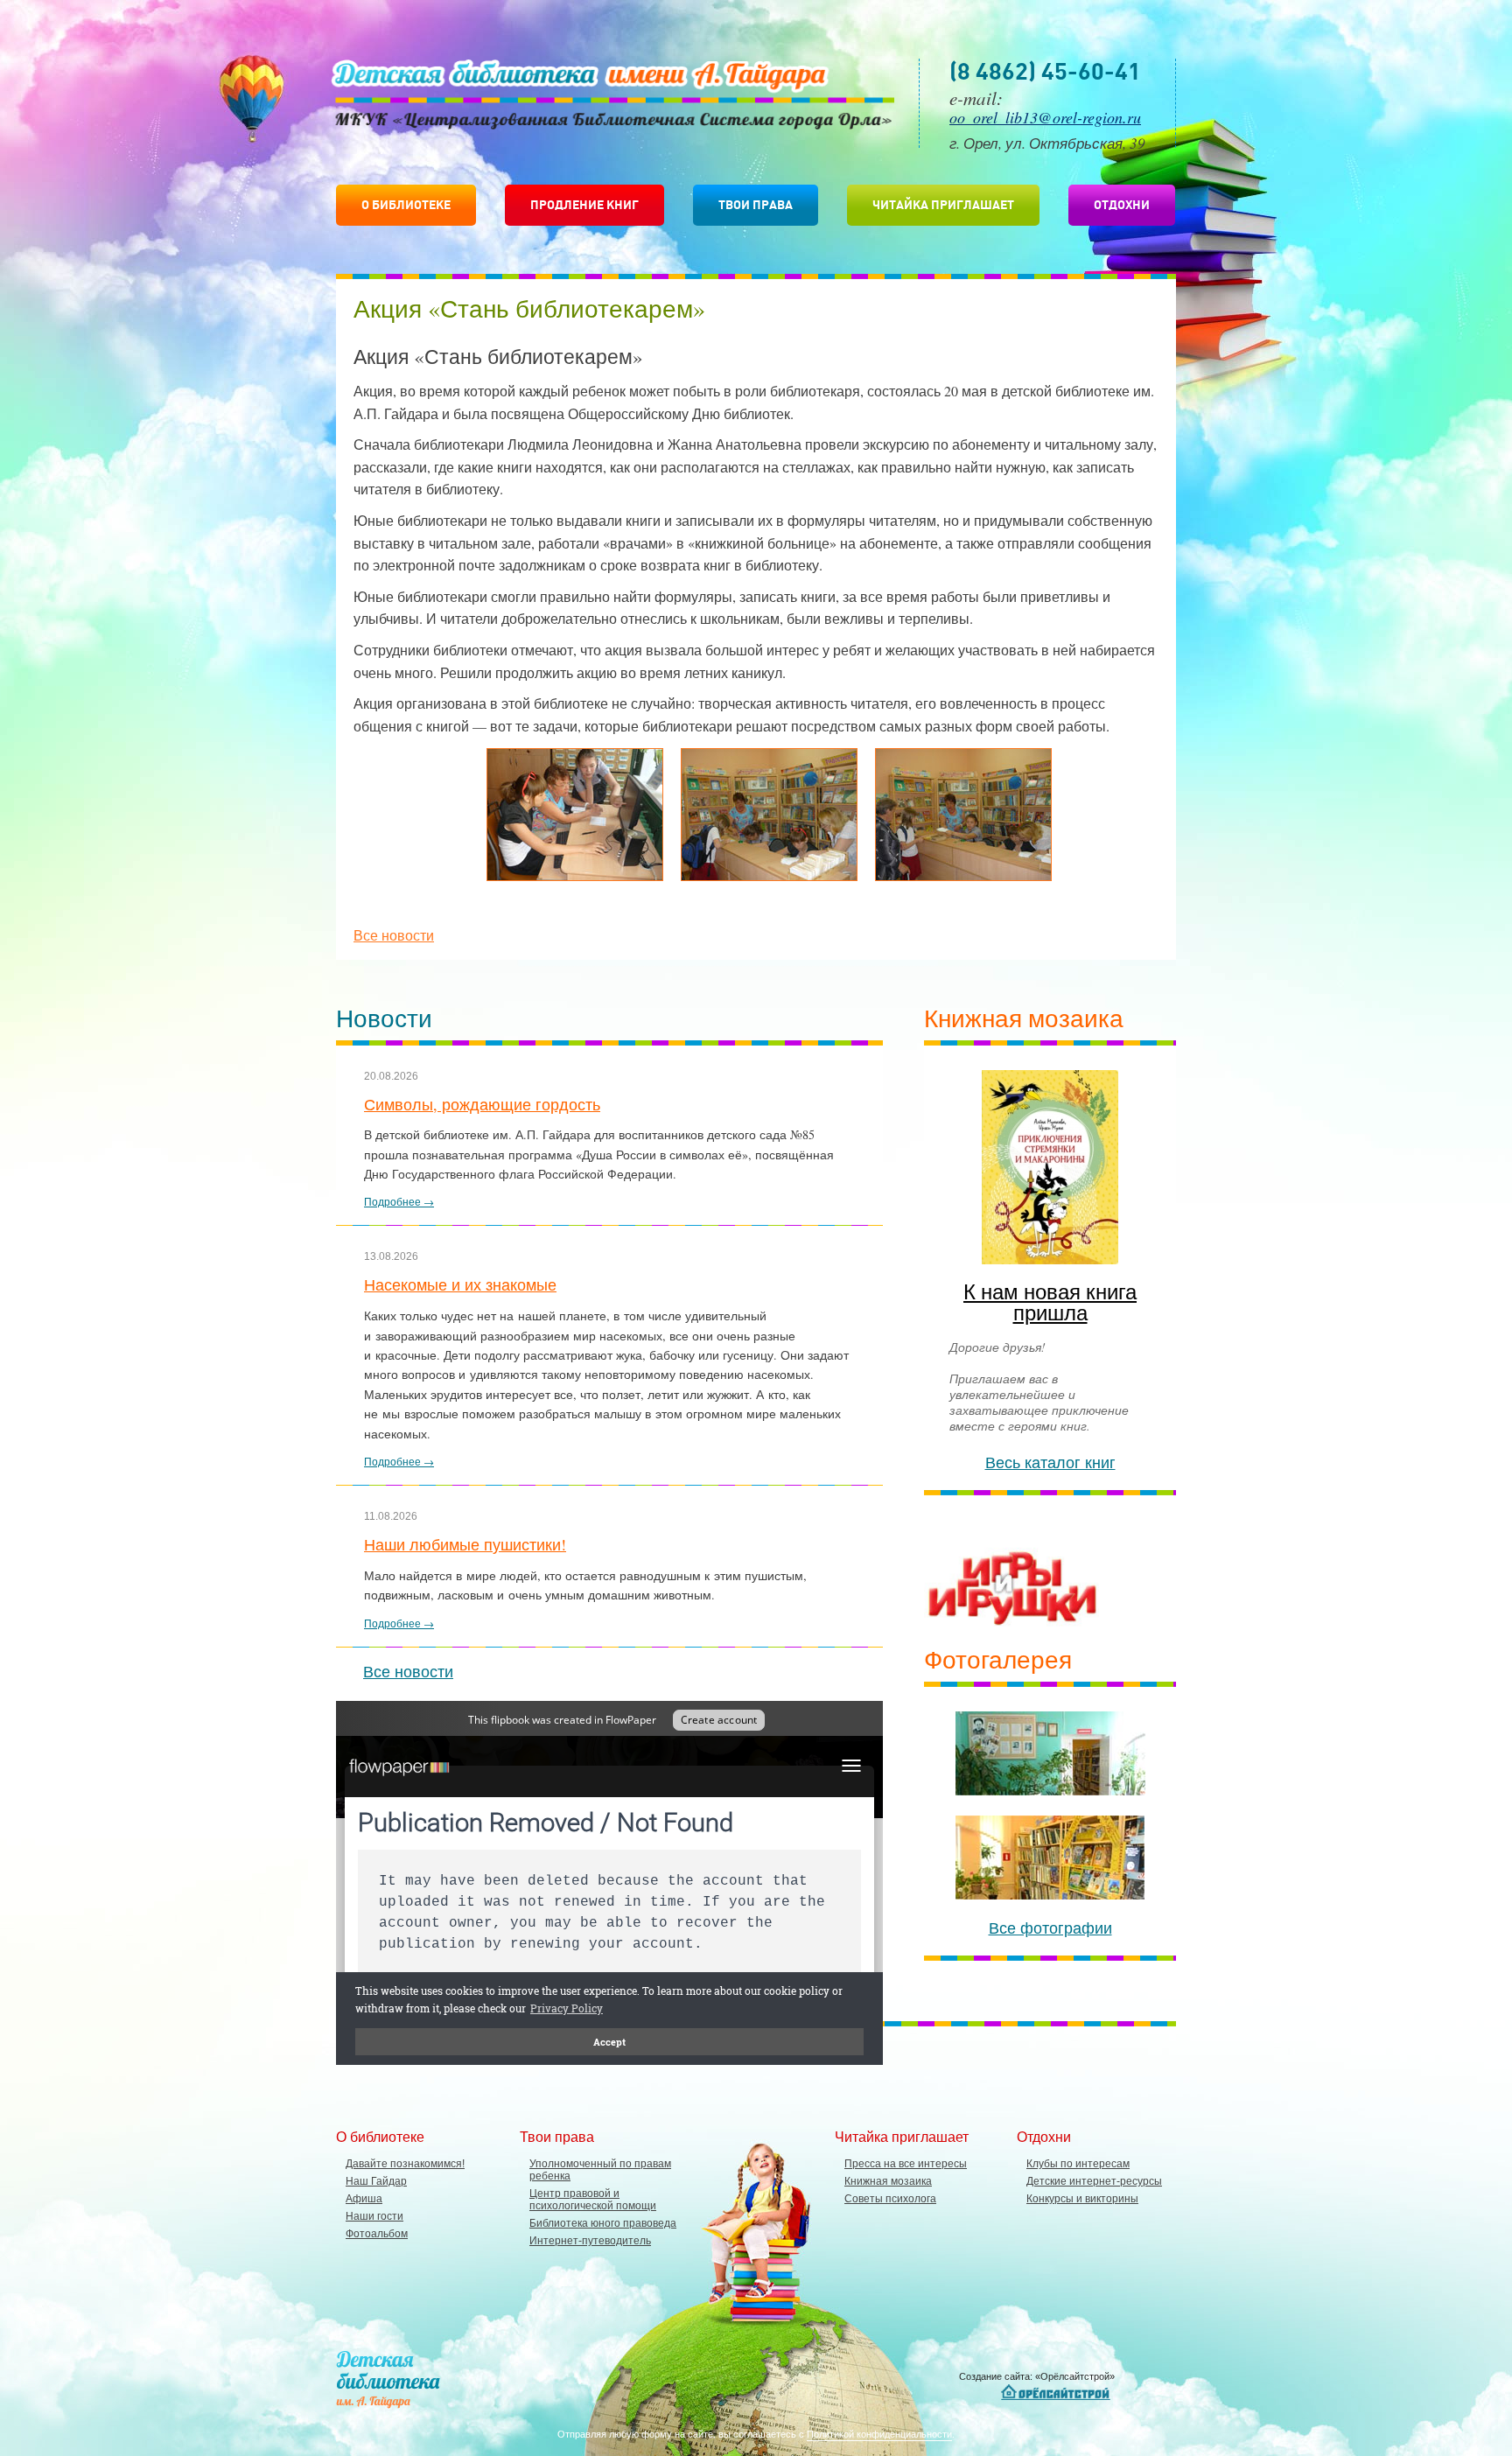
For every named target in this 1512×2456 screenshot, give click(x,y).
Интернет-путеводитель (590, 2241)
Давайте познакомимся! (405, 2164)
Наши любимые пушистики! (465, 1544)
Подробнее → (399, 1201)
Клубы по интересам (1078, 2164)
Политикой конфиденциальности (879, 2434)
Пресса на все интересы (906, 2164)
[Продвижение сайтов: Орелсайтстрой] (1058, 2392)
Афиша (364, 2199)
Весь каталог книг (1050, 1462)
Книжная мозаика (888, 2181)
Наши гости (374, 2216)
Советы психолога (890, 2199)
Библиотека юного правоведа (603, 2223)
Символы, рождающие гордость (482, 1104)
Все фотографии (1050, 1928)
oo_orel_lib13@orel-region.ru (1045, 117)
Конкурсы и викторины (1082, 2199)
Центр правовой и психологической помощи (593, 2200)
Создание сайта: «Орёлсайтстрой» (1037, 2376)
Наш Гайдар (376, 2181)
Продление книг (584, 205)
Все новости (394, 935)
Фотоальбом (377, 2234)
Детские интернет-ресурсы (1094, 2181)
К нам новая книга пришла (1050, 1302)
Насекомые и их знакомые (460, 1284)
